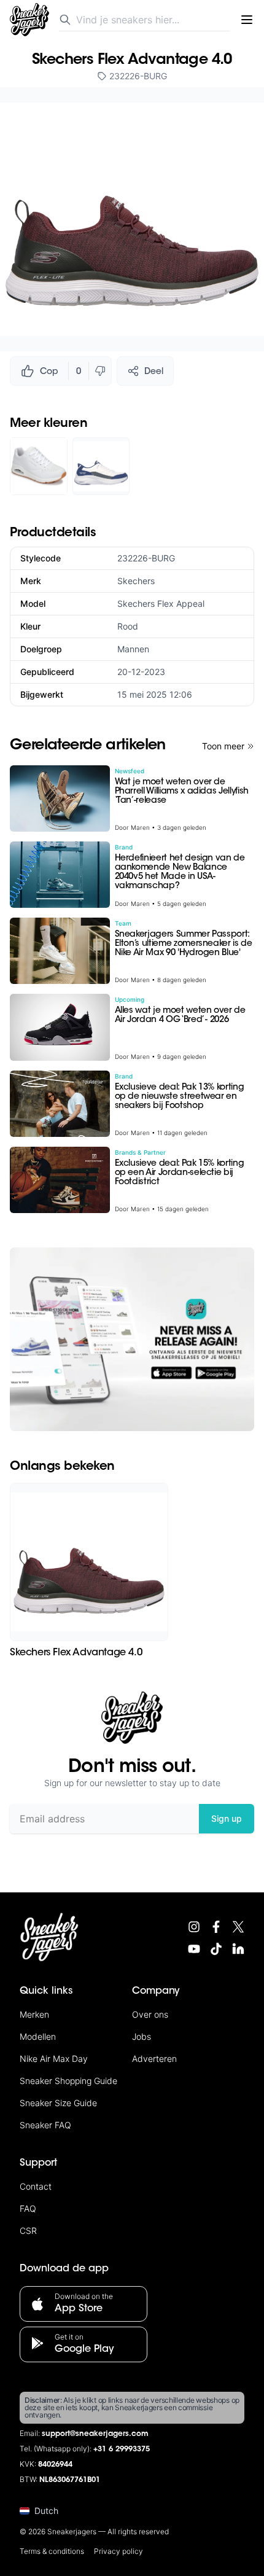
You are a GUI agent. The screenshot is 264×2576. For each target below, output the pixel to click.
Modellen (38, 2036)
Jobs (142, 2036)
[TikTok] (216, 1949)
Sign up (227, 1818)
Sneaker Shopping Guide (68, 2081)
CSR (28, 2231)
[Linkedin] (238, 1949)
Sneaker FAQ (45, 2125)
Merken (34, 2014)
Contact (36, 2186)
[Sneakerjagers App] (132, 1339)
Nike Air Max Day (54, 2059)
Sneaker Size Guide (58, 2103)
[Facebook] (216, 1927)
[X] (238, 1927)
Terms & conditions (52, 2551)
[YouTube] (194, 1949)
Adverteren (154, 2059)
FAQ (28, 2208)
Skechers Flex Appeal (161, 603)
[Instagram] (194, 1927)
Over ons (150, 2014)
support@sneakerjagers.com (95, 2434)
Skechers (136, 581)
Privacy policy (118, 2551)
